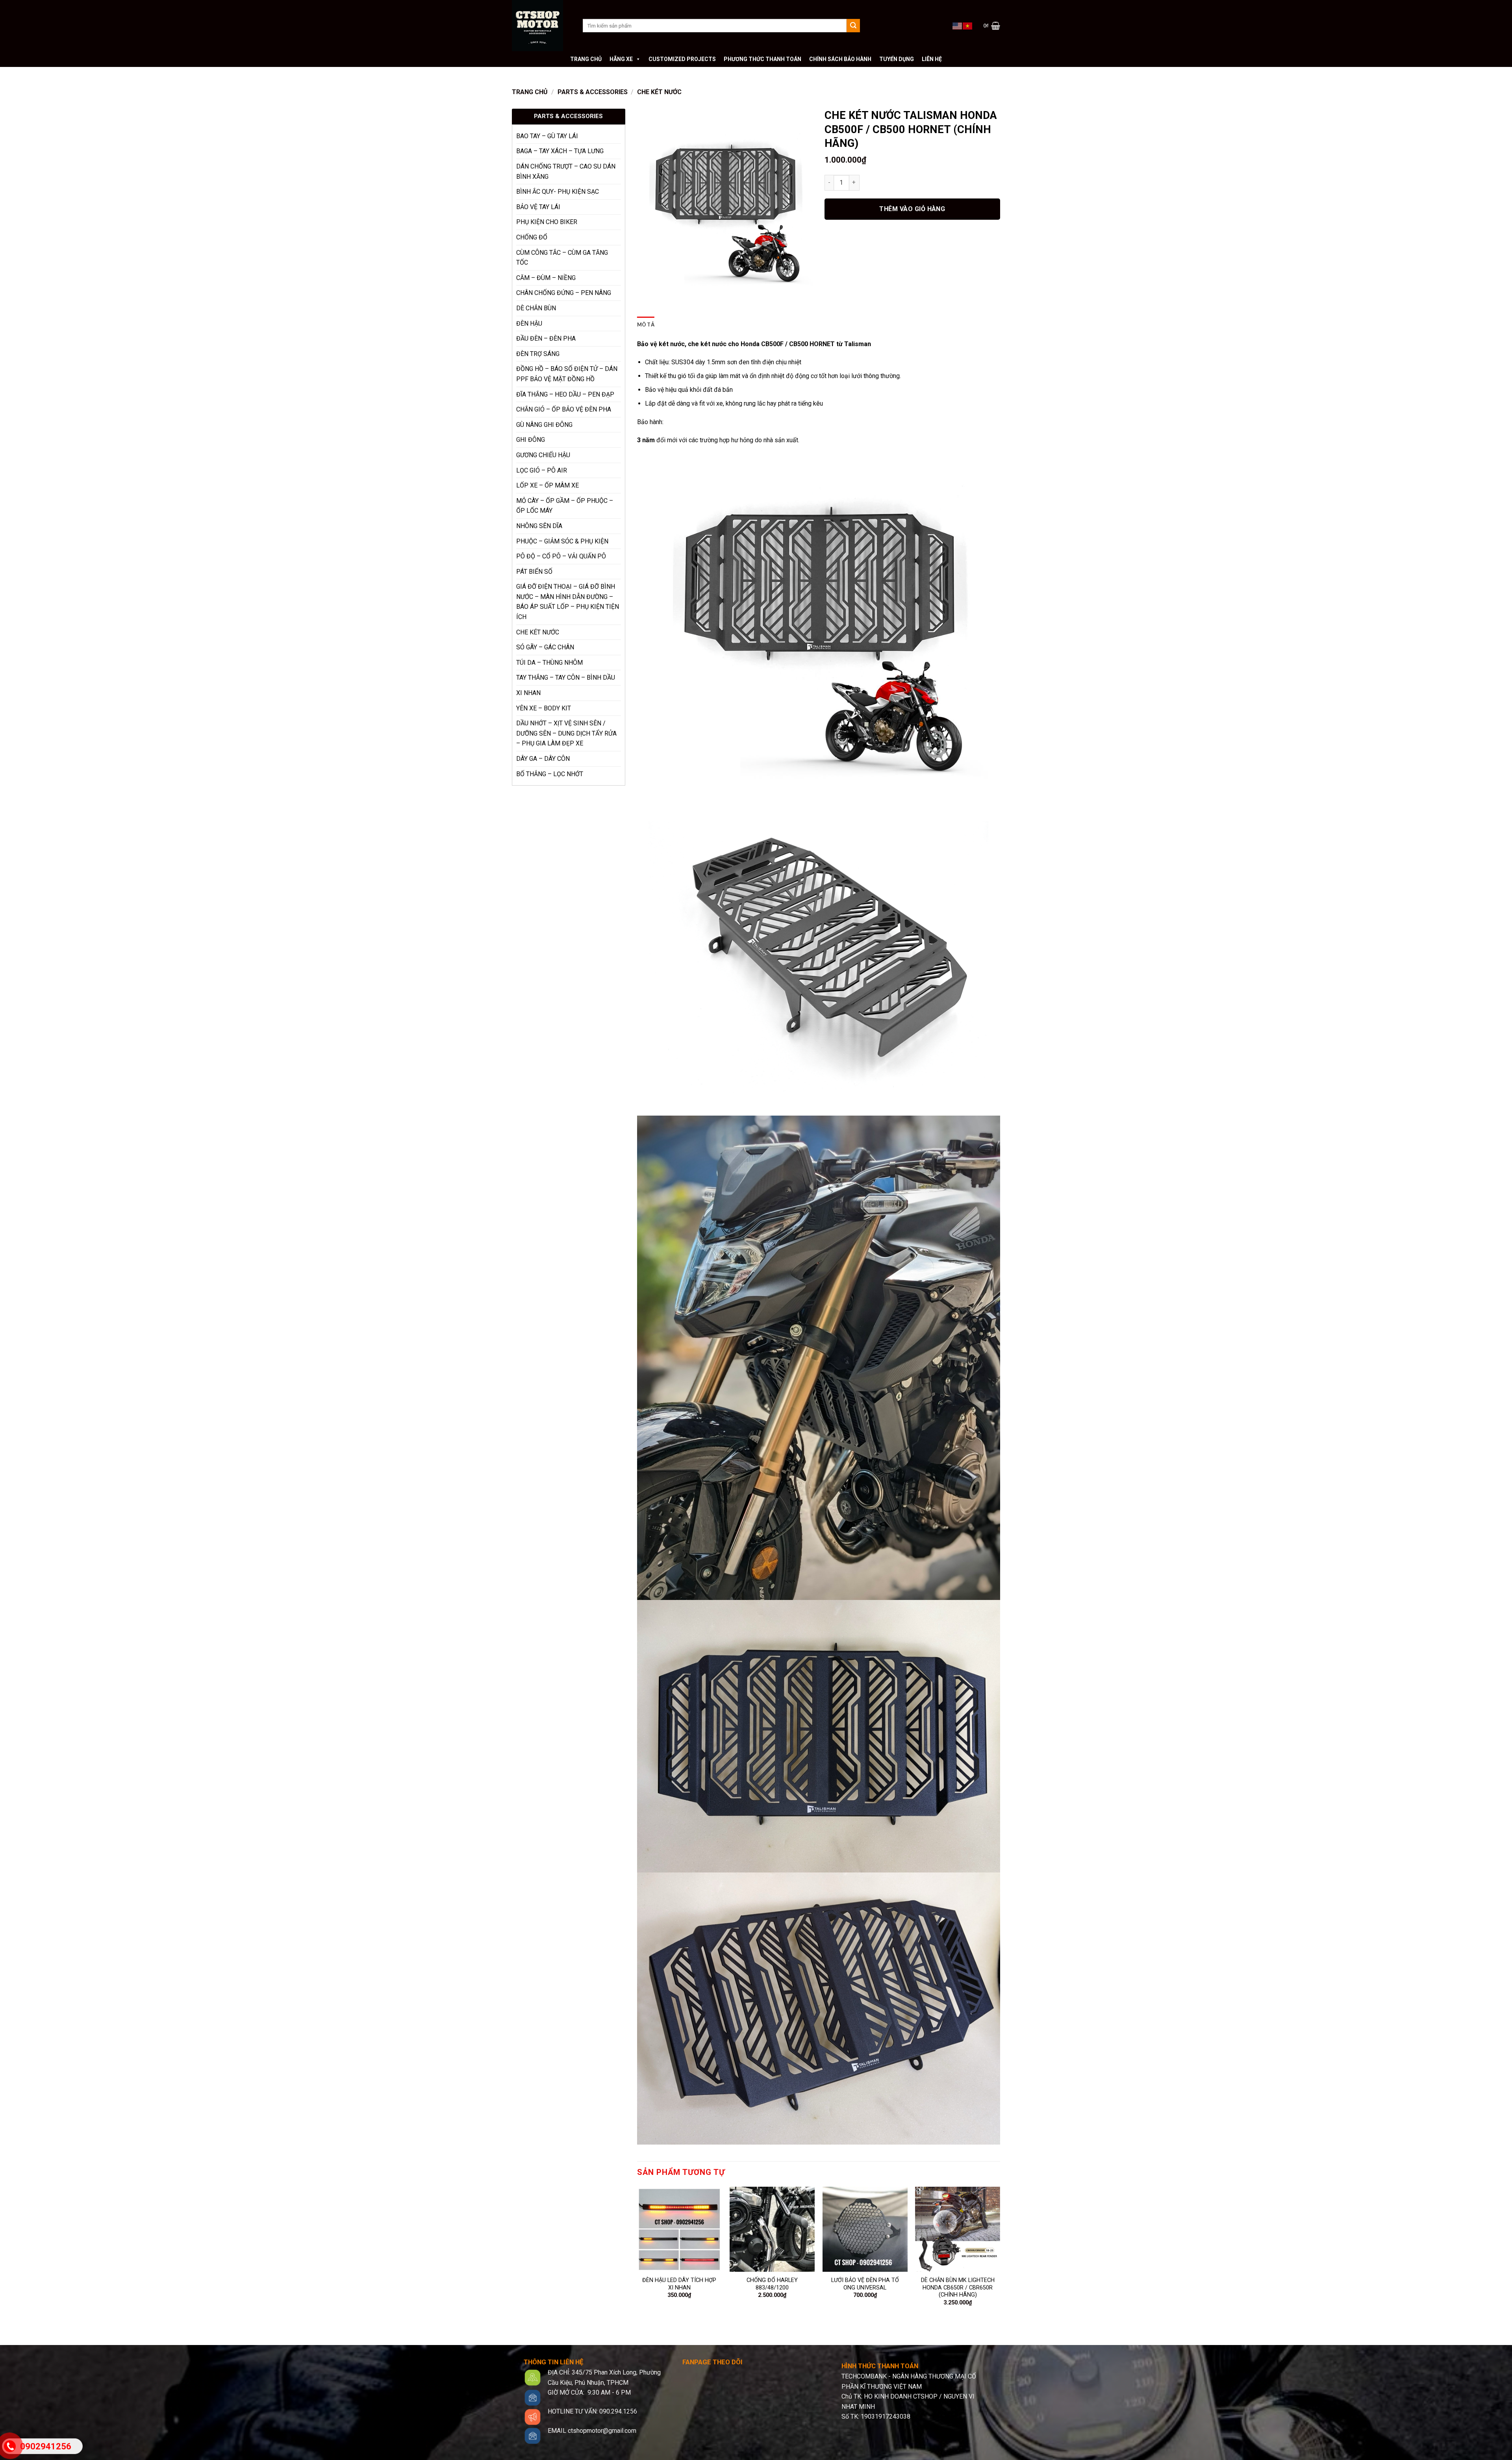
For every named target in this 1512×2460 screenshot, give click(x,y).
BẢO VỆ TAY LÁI (538, 207)
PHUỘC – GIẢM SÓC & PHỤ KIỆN (562, 541)
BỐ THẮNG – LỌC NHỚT (550, 774)
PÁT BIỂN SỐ (534, 572)
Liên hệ (932, 59)
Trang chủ (586, 59)
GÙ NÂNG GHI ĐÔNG (544, 425)
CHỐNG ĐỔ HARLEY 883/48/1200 (772, 2284)
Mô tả (646, 324)
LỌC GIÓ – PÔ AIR (542, 470)
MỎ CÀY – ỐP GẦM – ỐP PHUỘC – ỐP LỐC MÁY (565, 506)
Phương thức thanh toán (762, 59)
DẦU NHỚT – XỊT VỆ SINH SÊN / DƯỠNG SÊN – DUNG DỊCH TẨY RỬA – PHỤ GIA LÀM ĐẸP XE (566, 733)
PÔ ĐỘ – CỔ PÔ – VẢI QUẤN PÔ (561, 556)
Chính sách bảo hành (840, 59)
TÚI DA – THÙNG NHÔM (549, 663)
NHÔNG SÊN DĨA (539, 526)
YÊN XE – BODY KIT (544, 708)
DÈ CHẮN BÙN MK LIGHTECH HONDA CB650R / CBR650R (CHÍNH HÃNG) (958, 2288)
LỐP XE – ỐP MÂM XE (548, 485)
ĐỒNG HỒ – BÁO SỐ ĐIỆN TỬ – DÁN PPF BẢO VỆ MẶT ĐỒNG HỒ (567, 374)
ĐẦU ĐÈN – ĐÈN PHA (546, 338)
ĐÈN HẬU (529, 323)
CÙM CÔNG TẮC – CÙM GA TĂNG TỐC (562, 258)
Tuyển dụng (897, 59)
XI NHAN (528, 693)
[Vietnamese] (968, 25)
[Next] (1000, 2253)
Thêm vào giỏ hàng (912, 209)
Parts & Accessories (593, 92)
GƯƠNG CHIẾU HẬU (543, 455)
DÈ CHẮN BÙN (536, 308)
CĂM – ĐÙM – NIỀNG (546, 278)
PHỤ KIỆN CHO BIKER (547, 222)
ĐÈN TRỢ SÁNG (538, 354)
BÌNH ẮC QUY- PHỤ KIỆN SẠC (558, 192)
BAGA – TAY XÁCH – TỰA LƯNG (560, 151)
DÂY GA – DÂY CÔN (543, 759)
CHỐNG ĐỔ (532, 237)
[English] (958, 25)
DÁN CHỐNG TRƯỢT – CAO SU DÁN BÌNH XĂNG (566, 171)
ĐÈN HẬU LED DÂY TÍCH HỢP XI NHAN (679, 2284)
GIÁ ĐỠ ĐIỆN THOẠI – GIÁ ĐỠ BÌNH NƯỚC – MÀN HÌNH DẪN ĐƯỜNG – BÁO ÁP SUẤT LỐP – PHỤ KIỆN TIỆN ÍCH (568, 602)
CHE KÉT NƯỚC (659, 92)
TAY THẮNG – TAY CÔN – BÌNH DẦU (566, 678)
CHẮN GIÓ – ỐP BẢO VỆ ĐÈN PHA (564, 409)
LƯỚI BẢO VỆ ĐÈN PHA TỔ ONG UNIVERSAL (865, 2284)
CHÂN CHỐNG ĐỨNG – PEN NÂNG (564, 293)
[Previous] (637, 2253)
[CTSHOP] (541, 26)
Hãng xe (621, 59)
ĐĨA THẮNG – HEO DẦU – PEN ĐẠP (565, 394)
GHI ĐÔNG (531, 440)
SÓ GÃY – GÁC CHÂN (545, 647)
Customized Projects (682, 59)
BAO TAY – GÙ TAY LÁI (547, 136)
